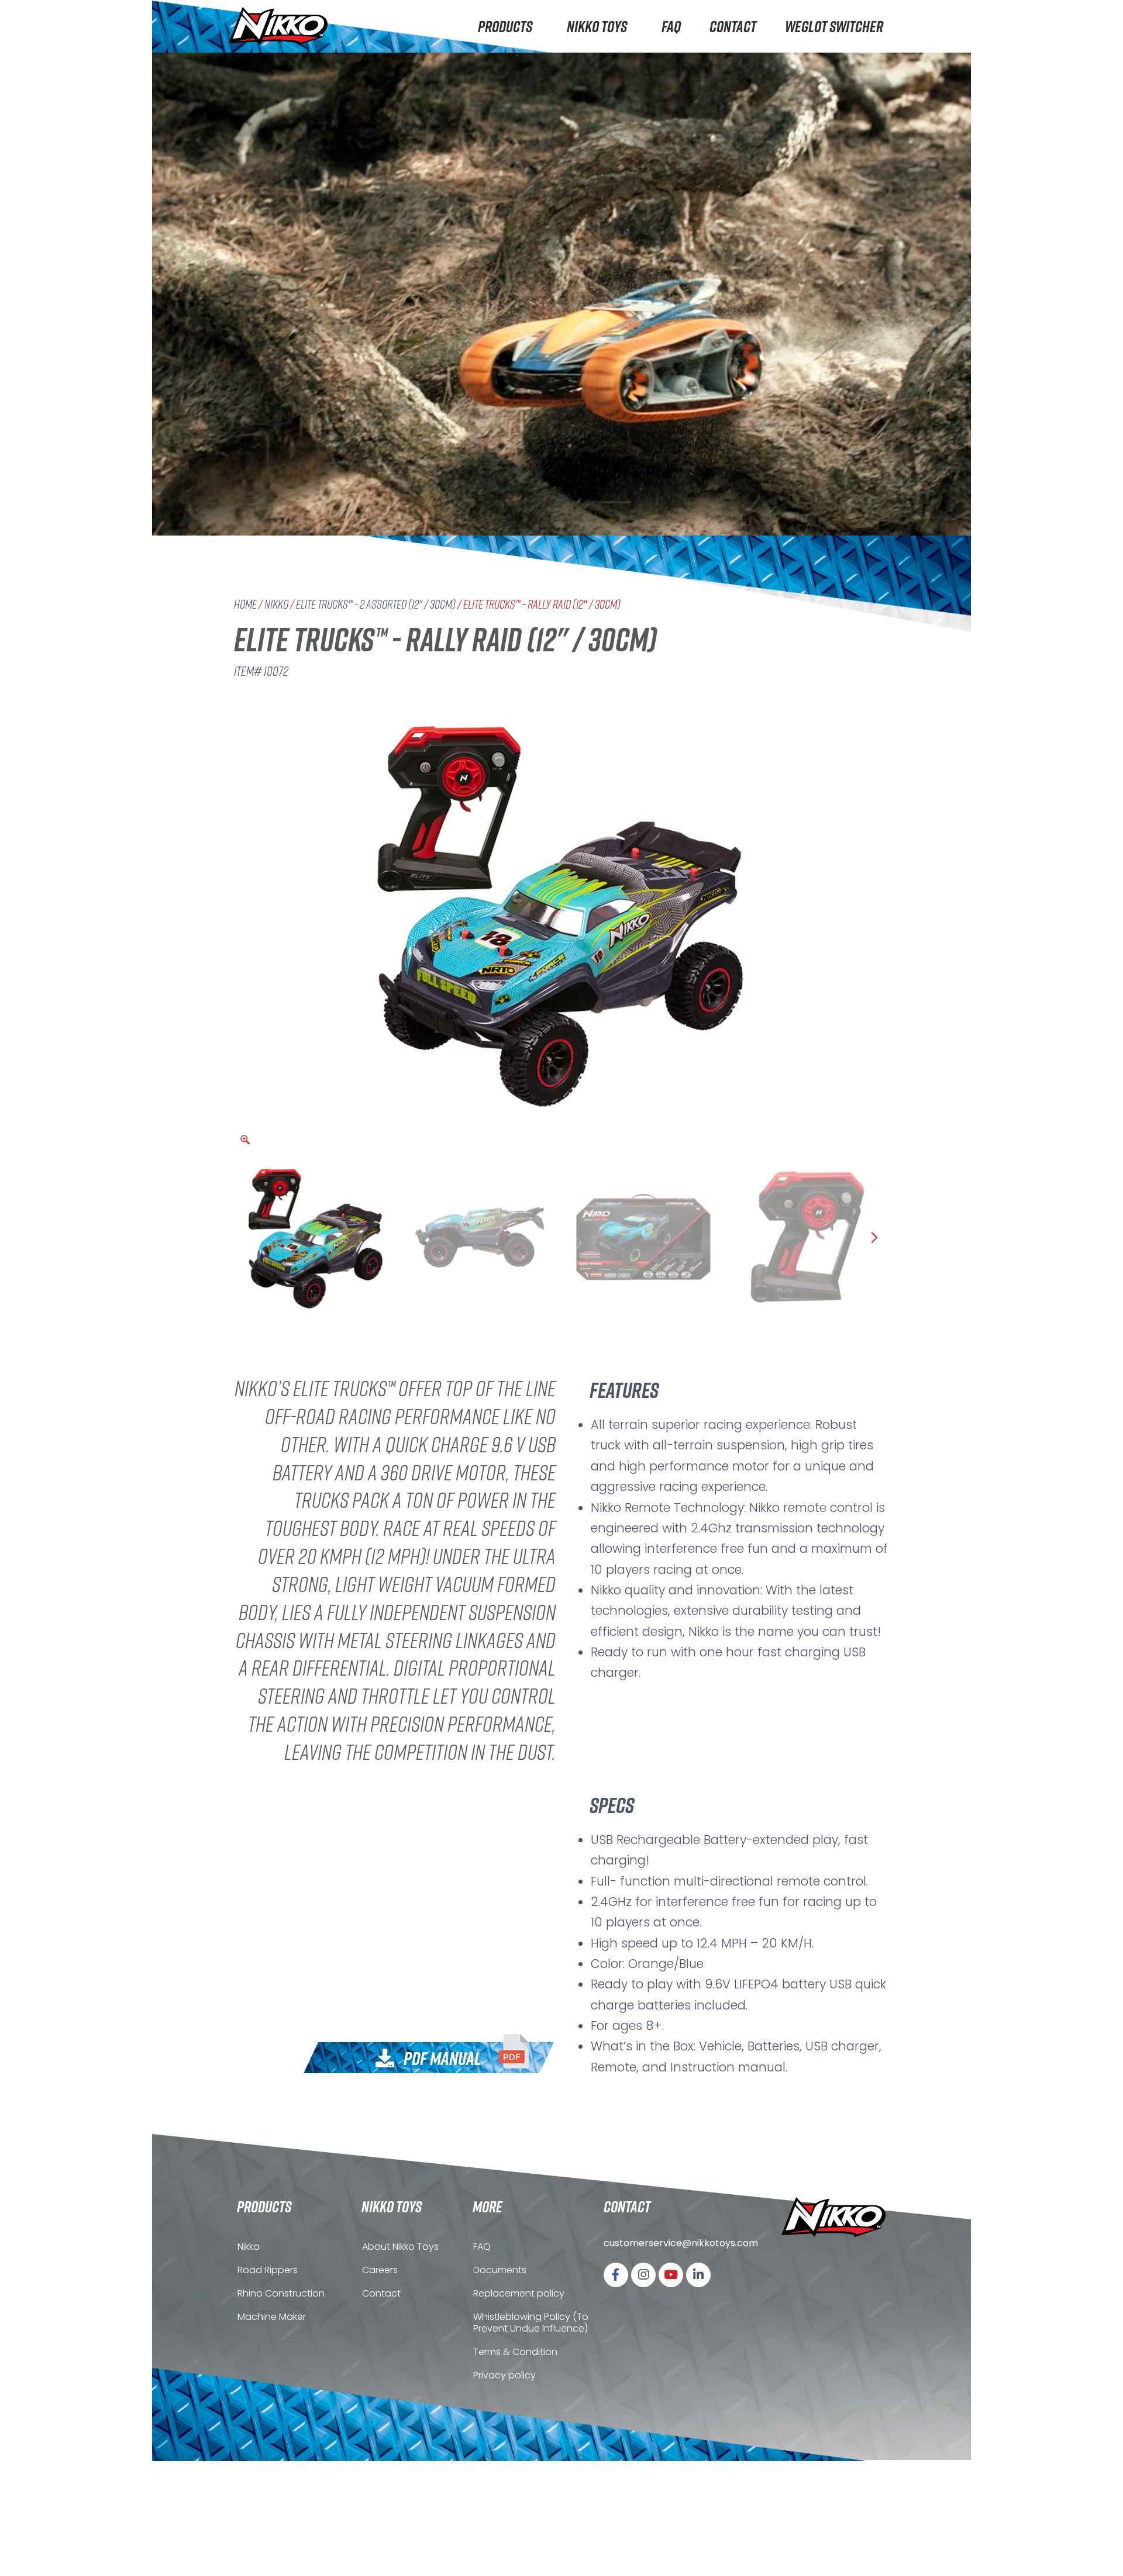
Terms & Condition (515, 2352)
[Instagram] (643, 2275)
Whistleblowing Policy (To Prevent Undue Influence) (531, 2323)
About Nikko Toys (400, 2247)
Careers (380, 2270)
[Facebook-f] (616, 2275)
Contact (733, 26)
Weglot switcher (834, 26)
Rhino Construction (281, 2293)
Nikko (276, 604)
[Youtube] (671, 2275)
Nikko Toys (597, 26)
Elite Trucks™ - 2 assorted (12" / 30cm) (376, 604)
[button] (452, 2055)
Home (245, 604)
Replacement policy (519, 2293)
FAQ (671, 26)
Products (505, 26)
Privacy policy (504, 2375)
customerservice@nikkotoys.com (681, 2243)
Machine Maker (272, 2317)
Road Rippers (268, 2270)
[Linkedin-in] (698, 2275)
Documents (500, 2270)
